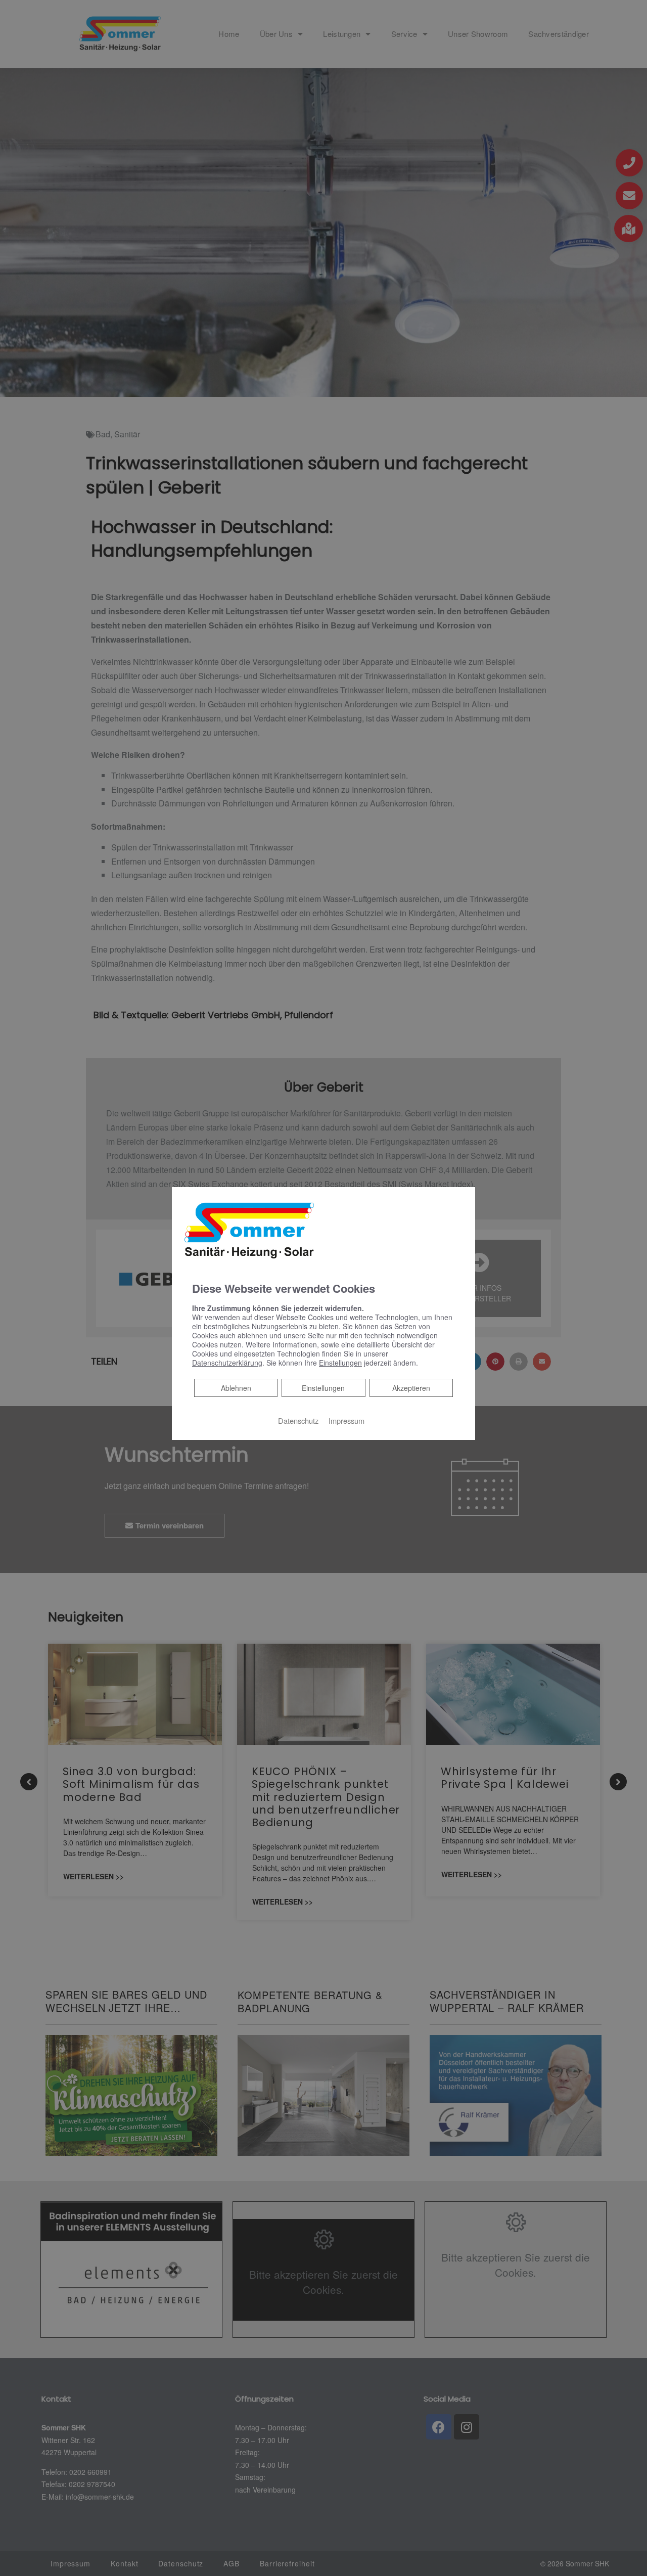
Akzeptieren (411, 1388)
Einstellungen (323, 1388)
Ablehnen (236, 1388)
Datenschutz (298, 1420)
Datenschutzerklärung (227, 1363)
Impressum (346, 1420)
